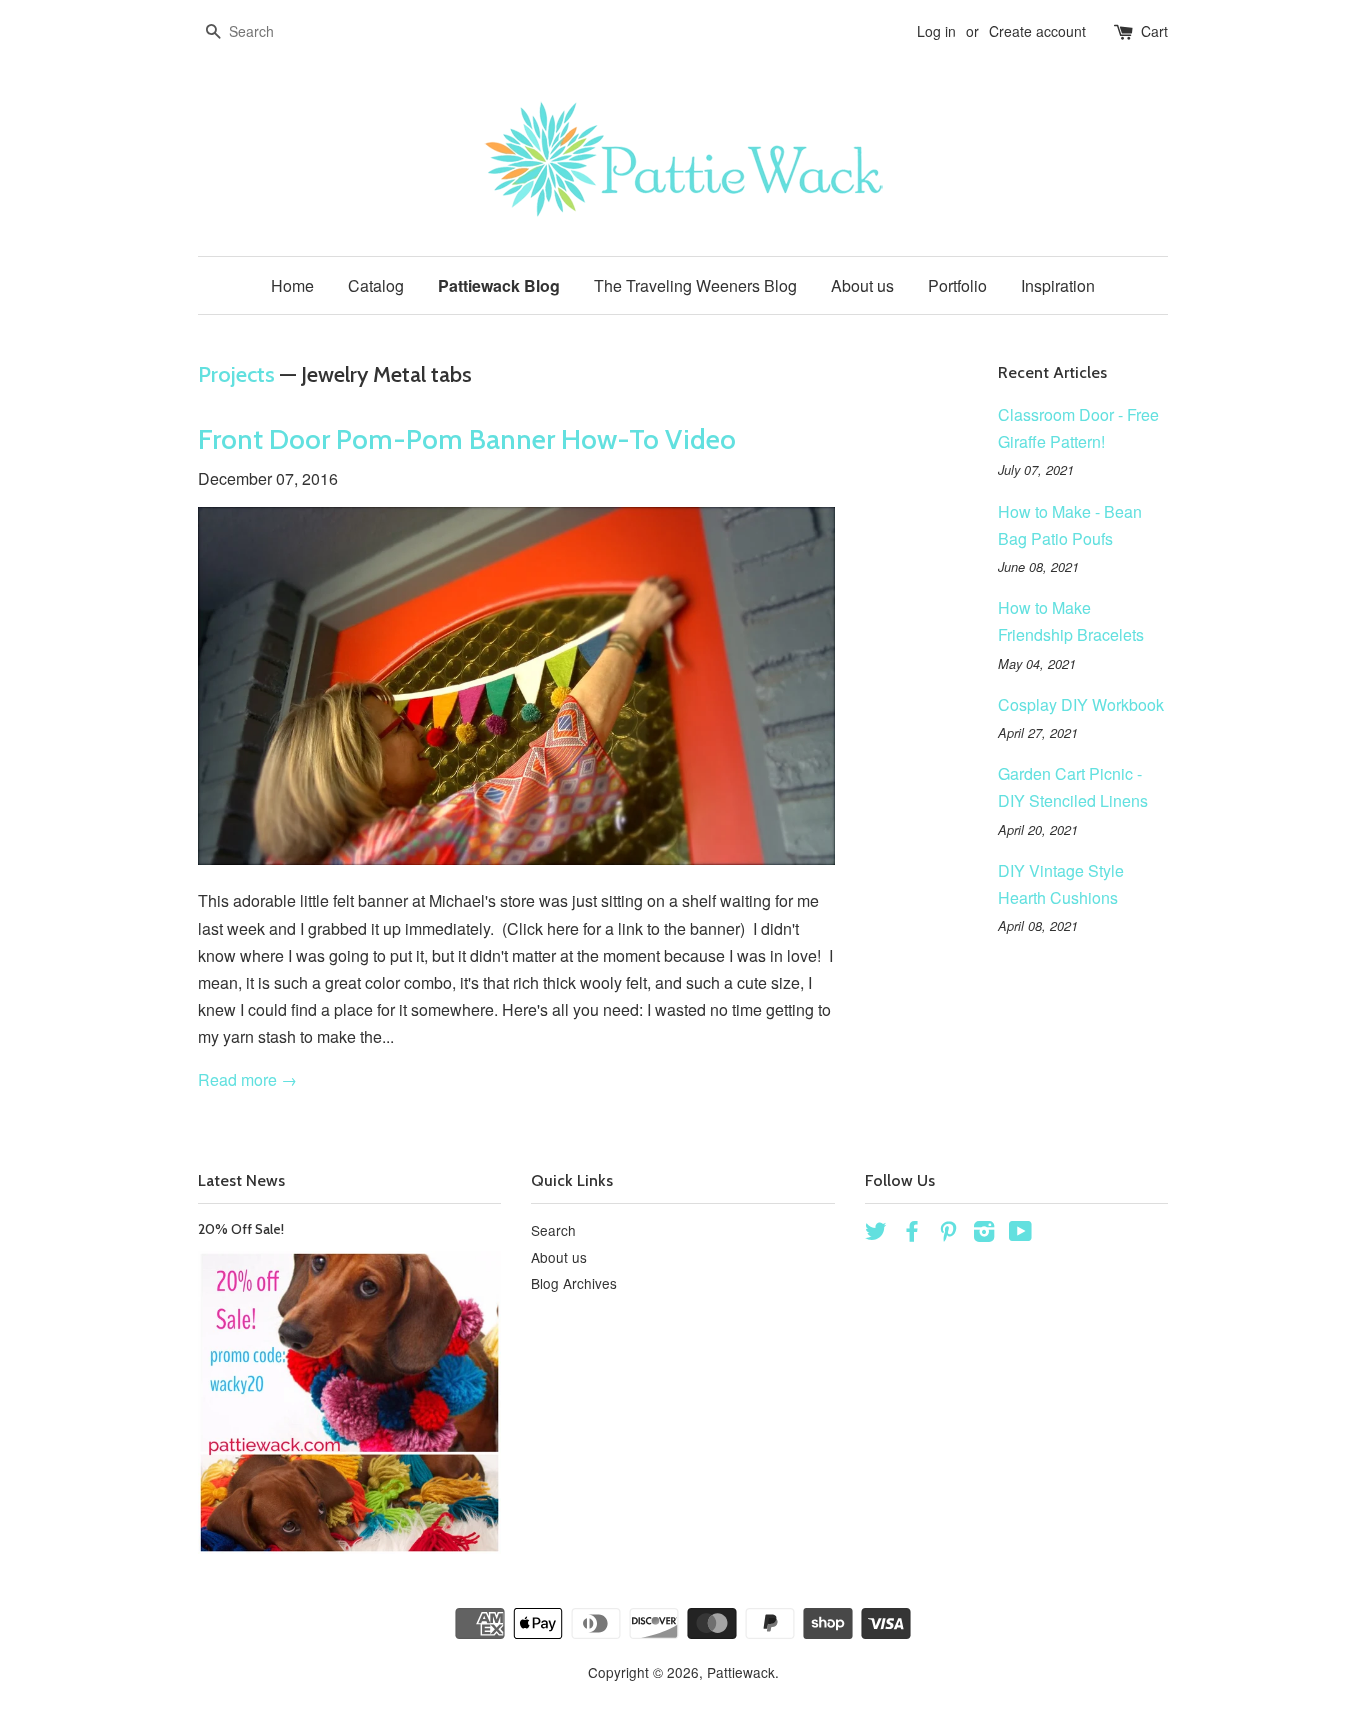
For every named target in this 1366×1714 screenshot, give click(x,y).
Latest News (241, 1180)
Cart (1154, 31)
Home (292, 285)
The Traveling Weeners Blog (695, 285)
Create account (1037, 31)
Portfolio (957, 285)
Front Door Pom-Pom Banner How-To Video (467, 439)
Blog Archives (574, 1283)
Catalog (376, 285)
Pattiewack (741, 1672)
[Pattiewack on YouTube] (1020, 1234)
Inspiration (1058, 285)
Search (553, 1230)
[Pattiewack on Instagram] (984, 1234)
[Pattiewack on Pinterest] (948, 1234)
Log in (936, 31)
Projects (236, 374)
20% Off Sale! (241, 1229)
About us (862, 285)
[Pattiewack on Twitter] (876, 1234)
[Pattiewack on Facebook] (912, 1234)
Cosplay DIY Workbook (1081, 704)
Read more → (247, 1079)
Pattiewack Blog (499, 285)
